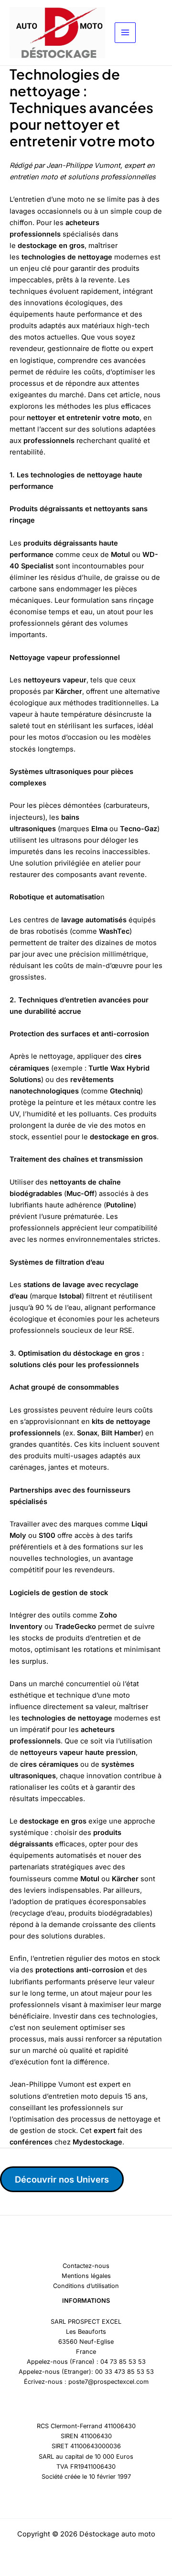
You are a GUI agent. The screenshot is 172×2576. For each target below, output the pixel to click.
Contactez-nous (86, 2266)
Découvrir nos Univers (62, 2179)
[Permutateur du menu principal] (125, 33)
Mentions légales (86, 2276)
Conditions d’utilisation (86, 2286)
